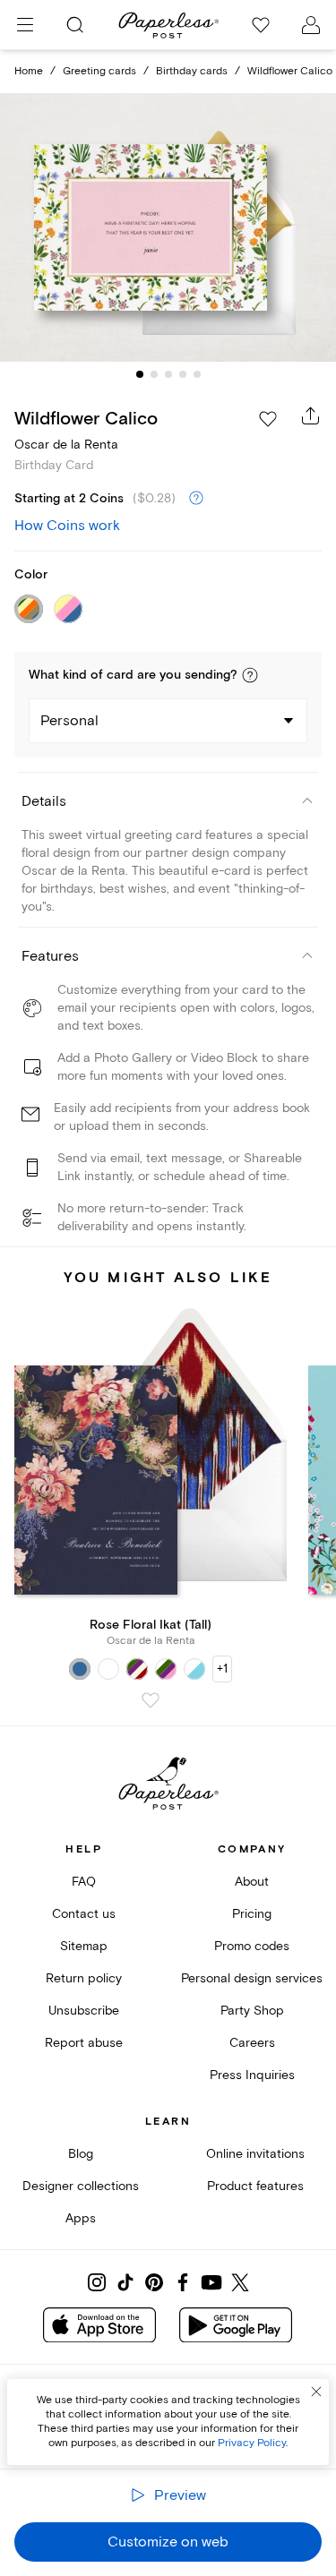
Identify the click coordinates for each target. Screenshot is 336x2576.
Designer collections (81, 2186)
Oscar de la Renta (66, 445)
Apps (81, 2218)
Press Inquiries (252, 2075)
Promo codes (252, 1946)
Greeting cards (99, 71)
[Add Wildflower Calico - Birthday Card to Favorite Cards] (268, 419)
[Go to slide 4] (183, 374)
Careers (252, 2043)
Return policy (84, 1978)
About (252, 1882)
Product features (255, 2186)
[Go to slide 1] (140, 374)
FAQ (84, 1882)
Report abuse (84, 2043)
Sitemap (84, 1946)
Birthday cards (192, 71)
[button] (250, 675)
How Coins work (67, 526)
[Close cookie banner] (316, 2392)
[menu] (25, 25)
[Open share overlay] (311, 415)
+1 (222, 1669)
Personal (69, 721)
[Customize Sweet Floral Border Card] (168, 227)
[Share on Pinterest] (154, 2282)
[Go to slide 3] (168, 374)
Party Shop (252, 2011)
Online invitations (255, 2154)
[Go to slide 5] (197, 374)
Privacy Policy (252, 2443)
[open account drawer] (311, 25)
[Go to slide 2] (154, 374)
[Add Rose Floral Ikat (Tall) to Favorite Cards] (151, 1700)
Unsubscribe (84, 2011)
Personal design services (252, 1978)
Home (29, 71)
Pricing (252, 1914)
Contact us (84, 1914)
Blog (81, 2154)
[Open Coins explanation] (196, 499)
